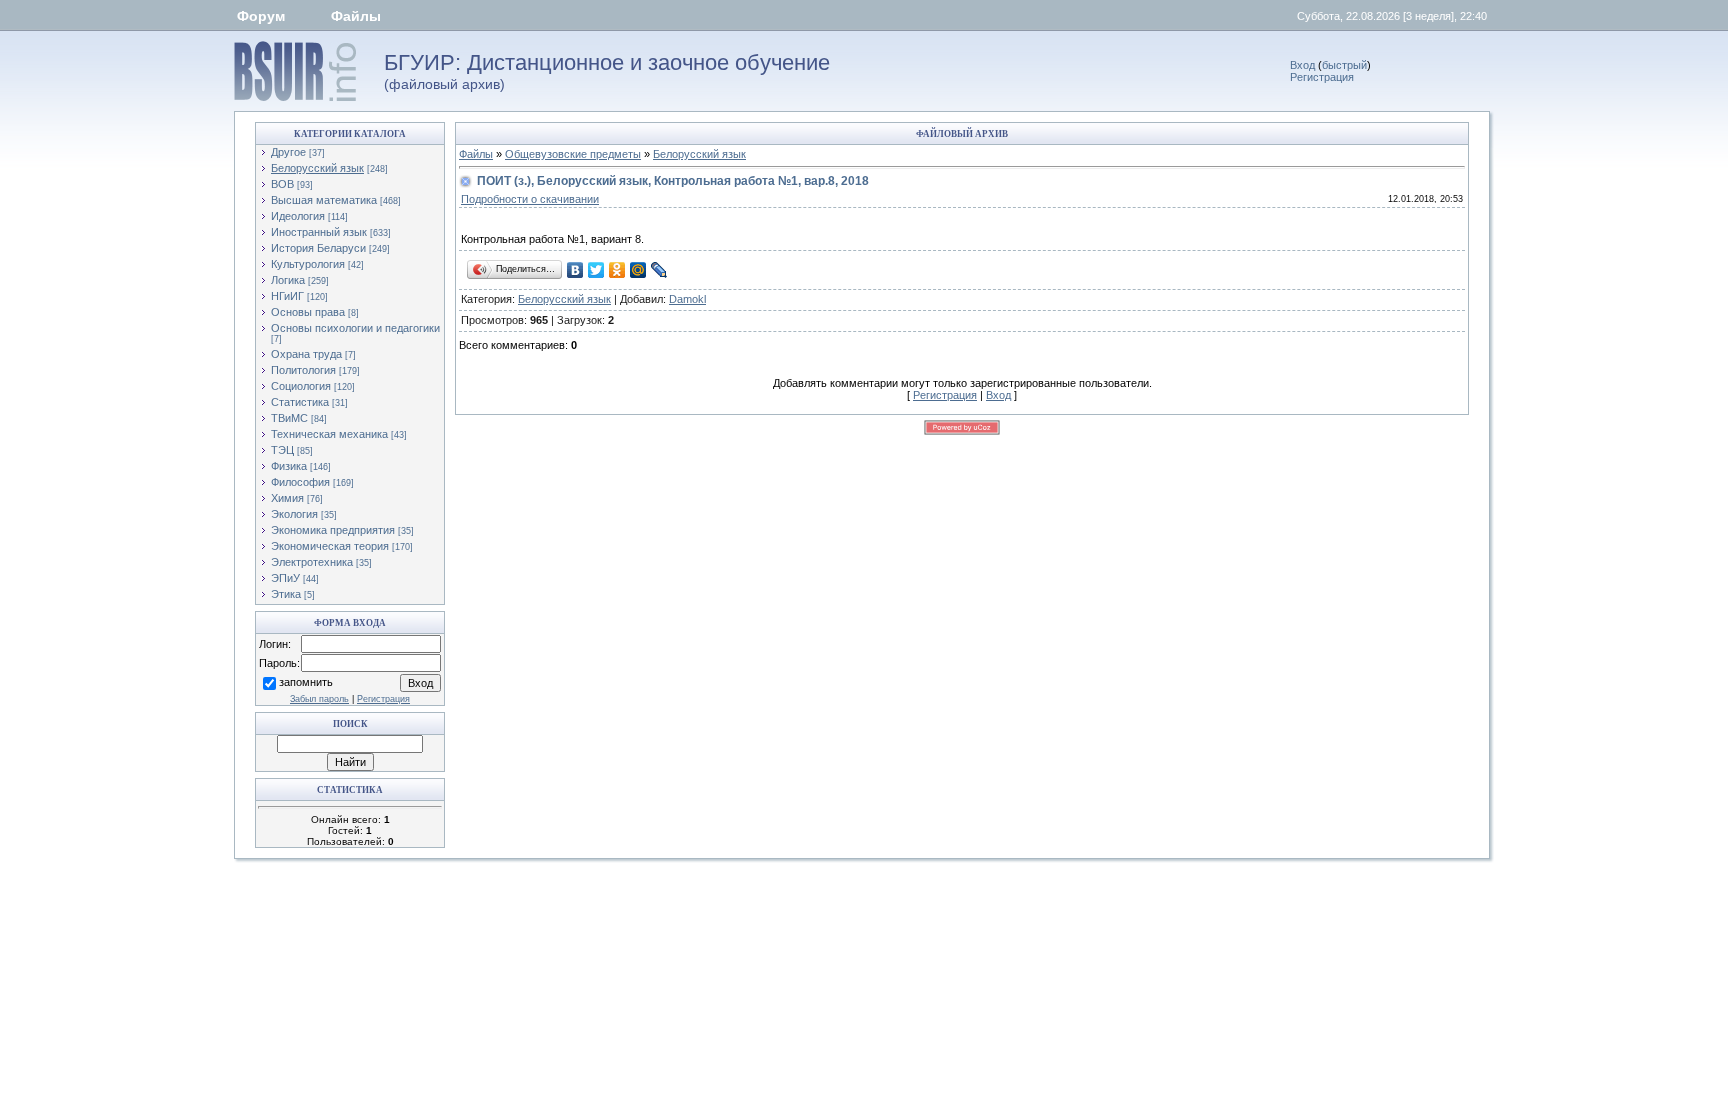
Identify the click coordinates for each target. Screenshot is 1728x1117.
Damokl (687, 299)
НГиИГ (287, 296)
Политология (303, 370)
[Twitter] (596, 270)
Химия (287, 498)
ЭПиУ (285, 578)
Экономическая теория (330, 546)
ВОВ (282, 184)
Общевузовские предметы (573, 154)
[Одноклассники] (617, 270)
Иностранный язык (319, 232)
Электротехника (312, 562)
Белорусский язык (317, 168)
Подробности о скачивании (530, 199)
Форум (261, 16)
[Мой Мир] (638, 270)
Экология (294, 514)
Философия (300, 482)
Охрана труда (306, 354)
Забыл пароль (319, 699)
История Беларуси (318, 248)
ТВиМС (289, 418)
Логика (288, 280)
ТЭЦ (282, 450)
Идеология (298, 216)
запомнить (306, 682)
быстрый (1344, 65)
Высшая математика (324, 200)
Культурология (308, 264)
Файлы (356, 16)
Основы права (308, 312)
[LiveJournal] (659, 270)
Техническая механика (329, 434)
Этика (286, 594)
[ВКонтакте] (575, 270)
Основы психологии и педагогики (355, 328)
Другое (288, 152)
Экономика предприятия (333, 530)
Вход (1302, 65)
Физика (289, 466)
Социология (301, 386)
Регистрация (1322, 77)
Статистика (300, 402)
